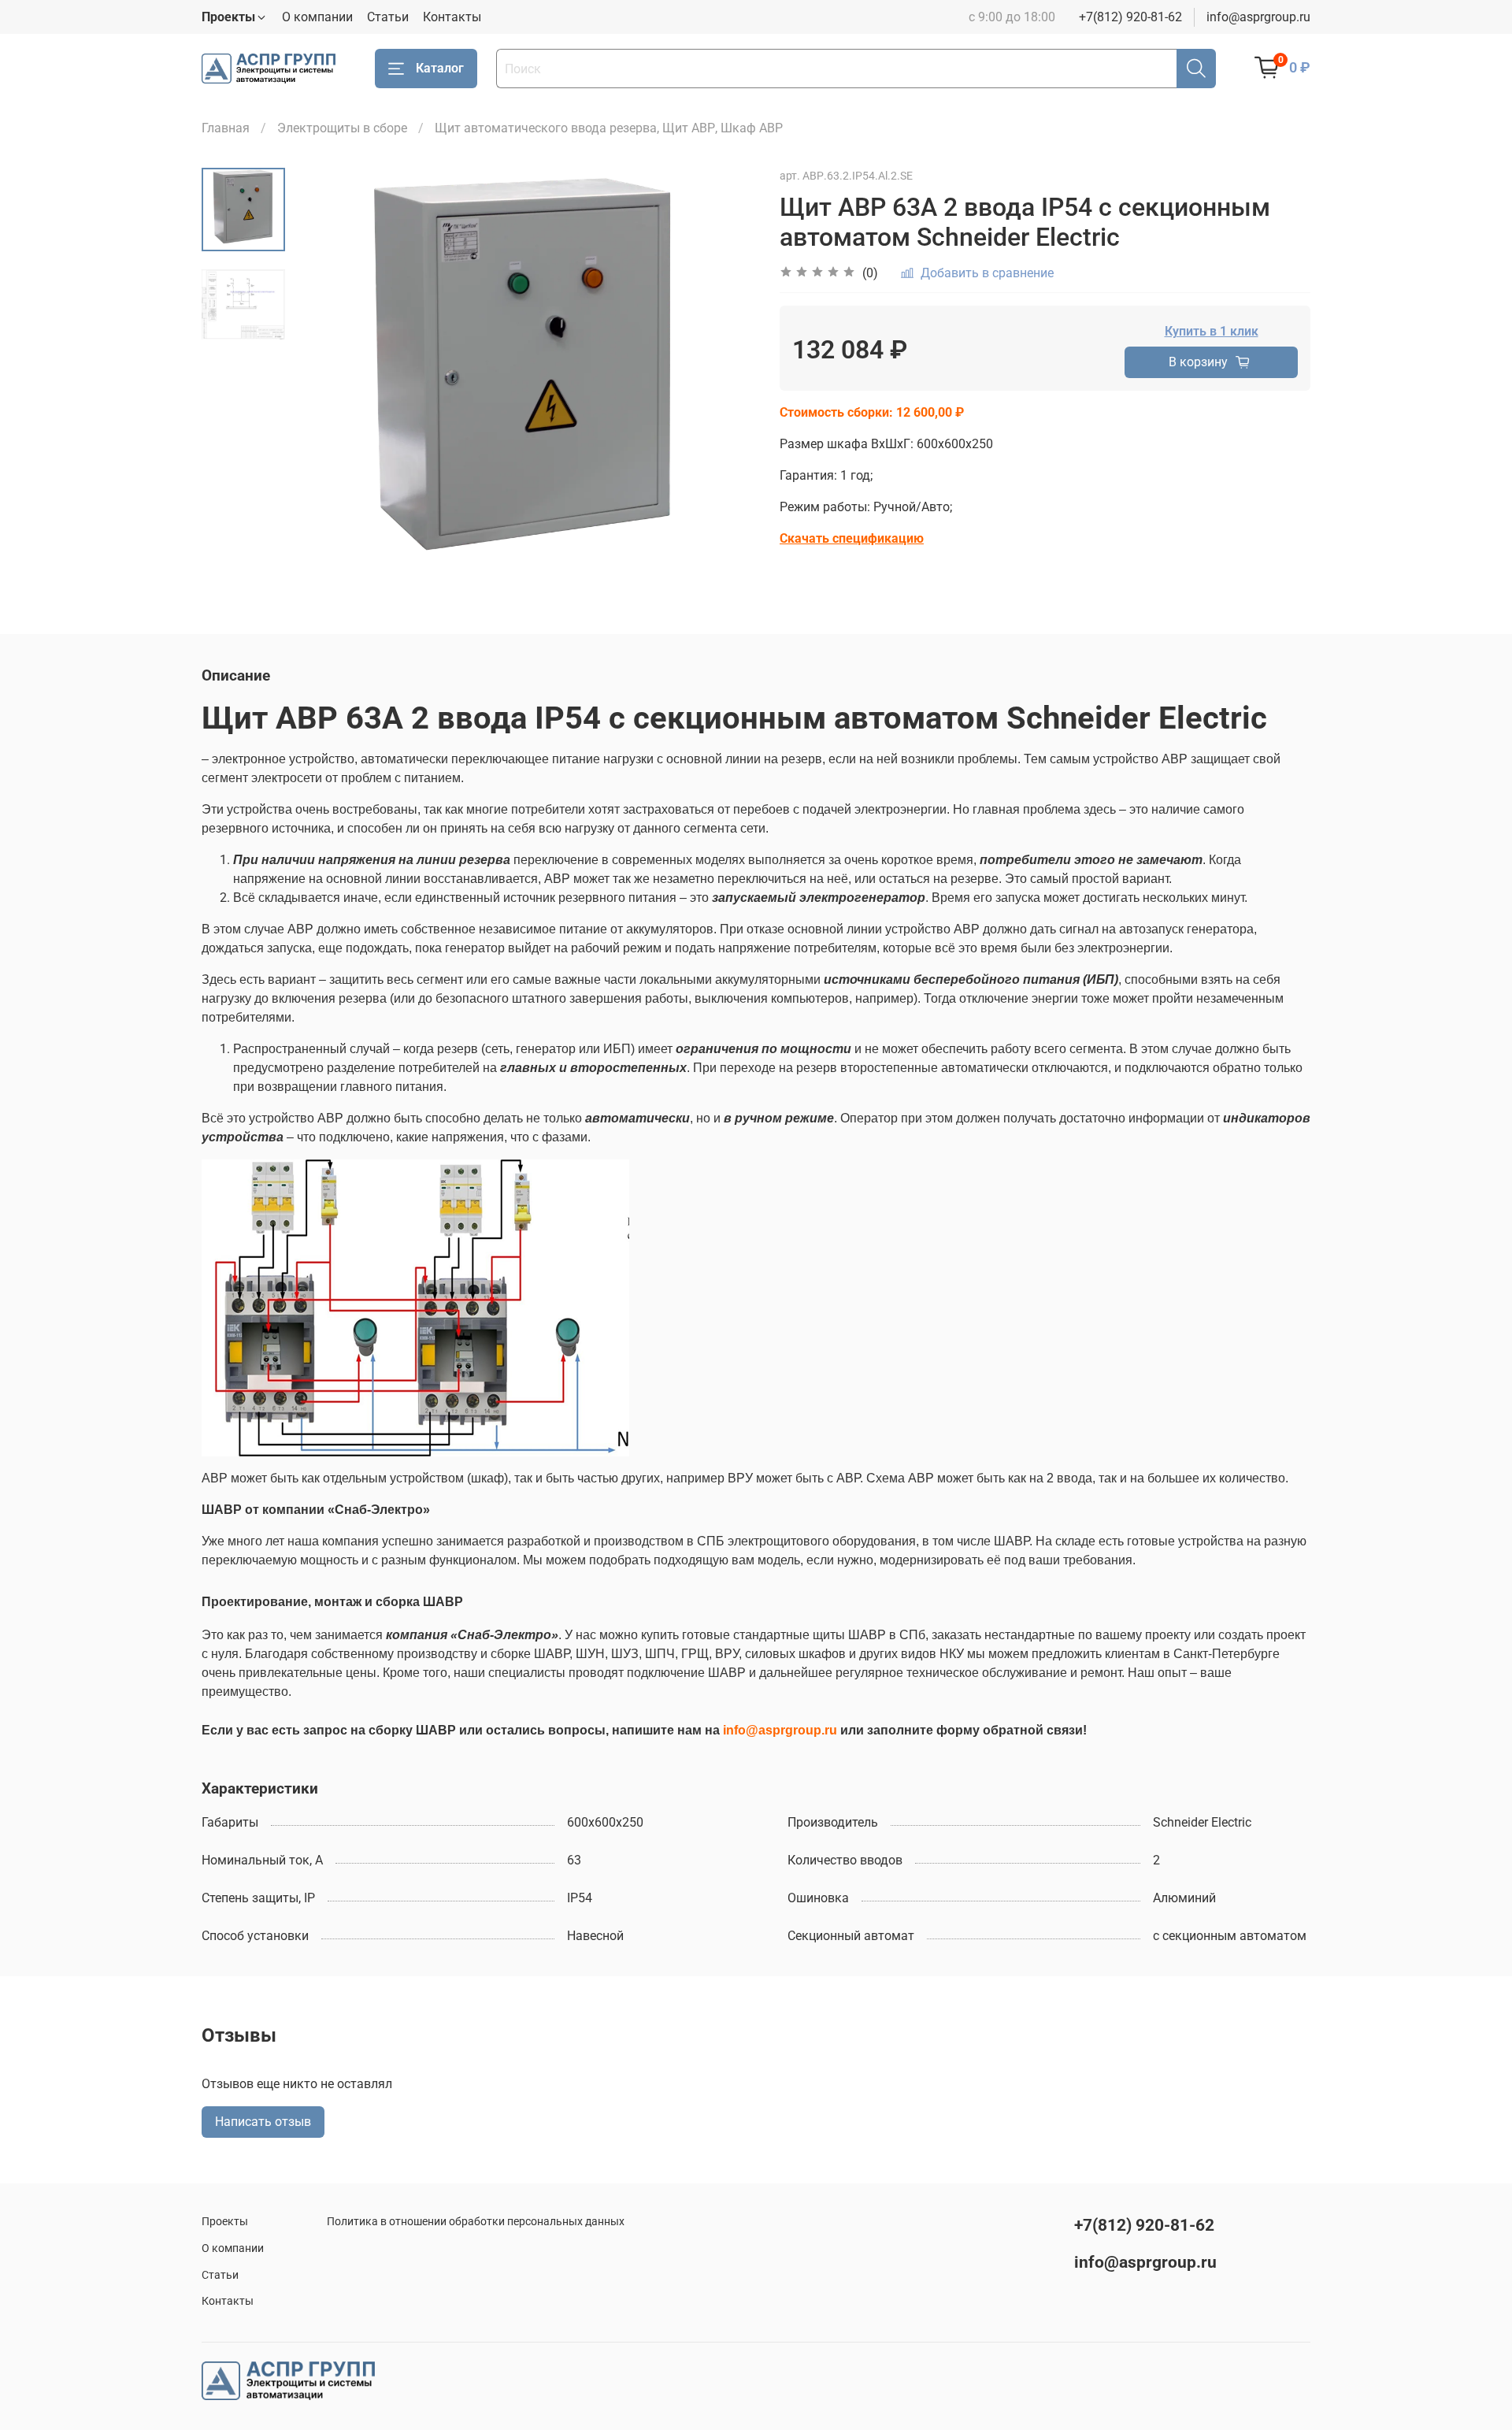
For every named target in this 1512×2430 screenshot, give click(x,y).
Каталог (440, 68)
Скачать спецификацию (852, 538)
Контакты (452, 17)
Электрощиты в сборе (342, 128)
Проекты (225, 2222)
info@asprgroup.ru (1258, 17)
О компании (317, 17)
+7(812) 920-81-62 (1130, 17)
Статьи (388, 17)
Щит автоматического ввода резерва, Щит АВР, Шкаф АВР (609, 128)
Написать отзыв (263, 2122)
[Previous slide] (324, 378)
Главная (226, 128)
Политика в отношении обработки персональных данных (476, 2222)
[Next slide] (724, 378)
